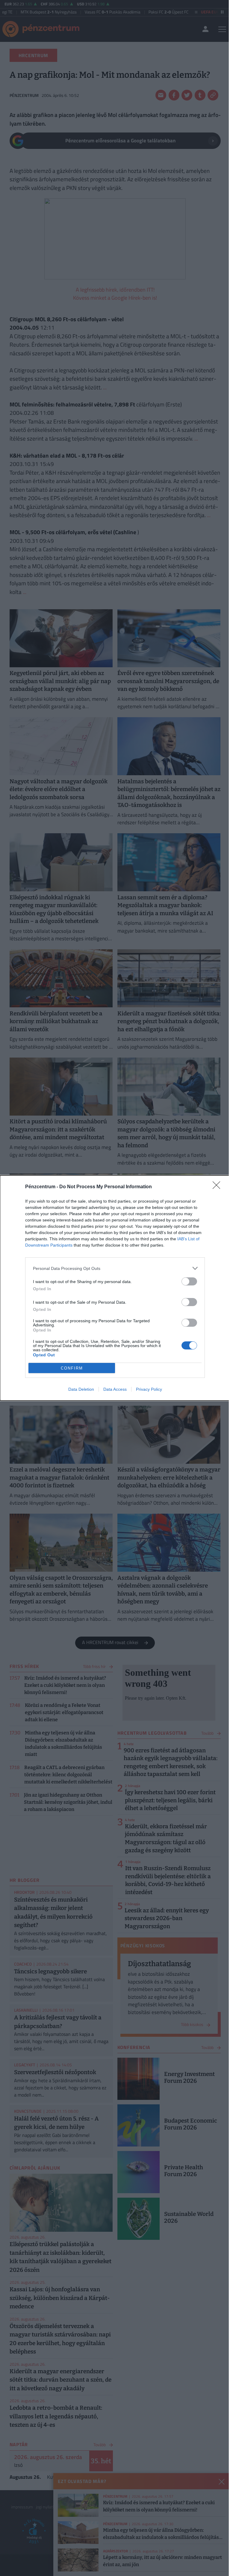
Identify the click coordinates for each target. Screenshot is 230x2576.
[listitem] (115, 1268)
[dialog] (115, 1288)
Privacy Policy (149, 1389)
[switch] (189, 1281)
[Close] (218, 1187)
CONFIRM (72, 1368)
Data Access (115, 1389)
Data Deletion (81, 1389)
